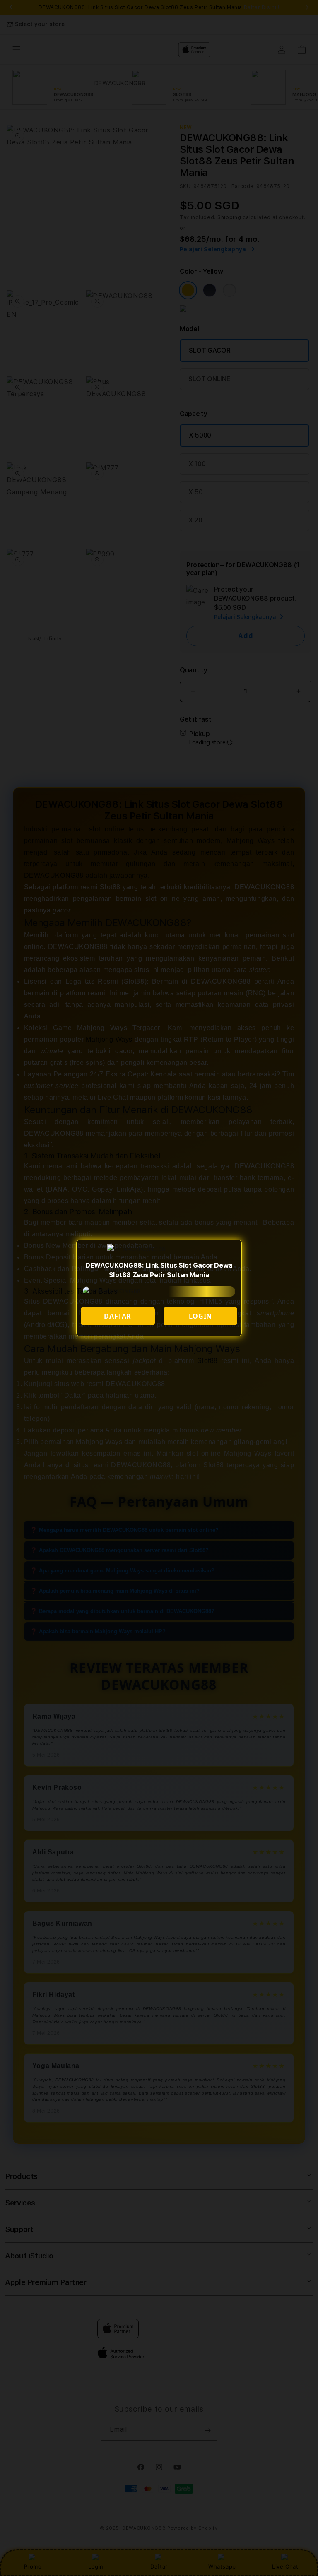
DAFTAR (118, 1316)
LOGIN (200, 1316)
